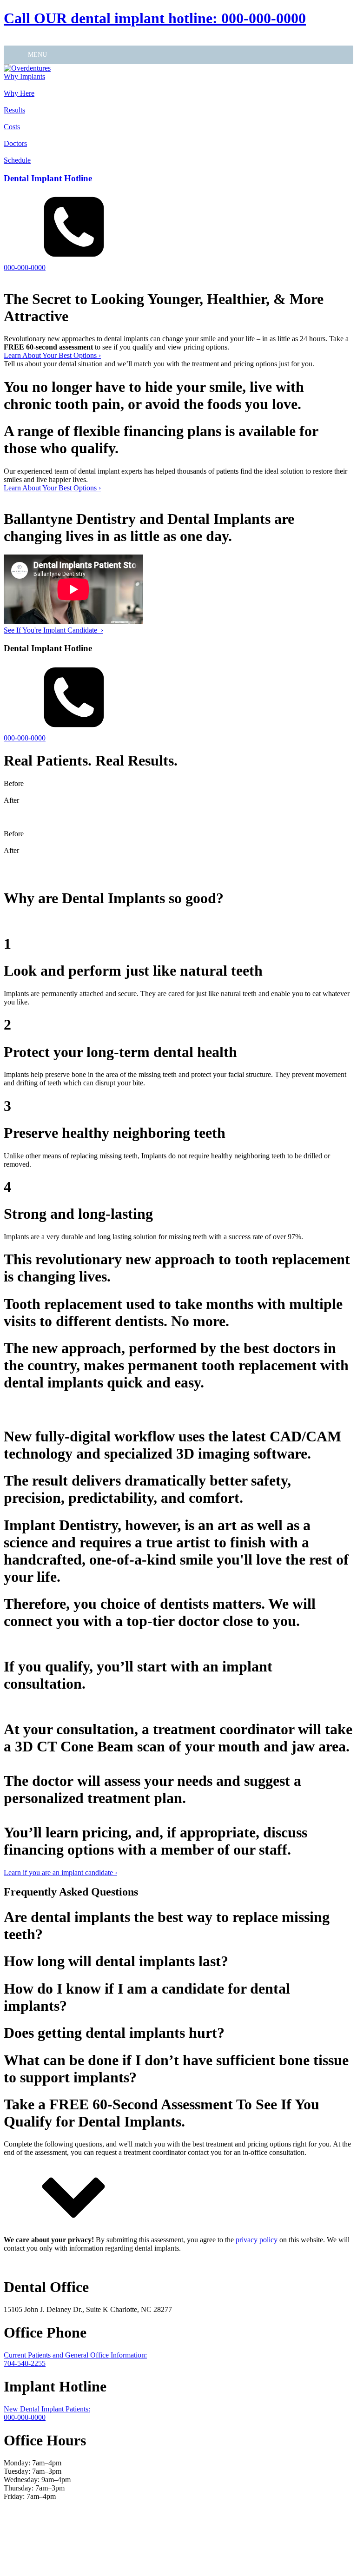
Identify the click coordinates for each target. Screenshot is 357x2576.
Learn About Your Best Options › (52, 355)
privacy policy (257, 2240)
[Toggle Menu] (16, 55)
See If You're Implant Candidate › (53, 630)
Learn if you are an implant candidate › (60, 1873)
